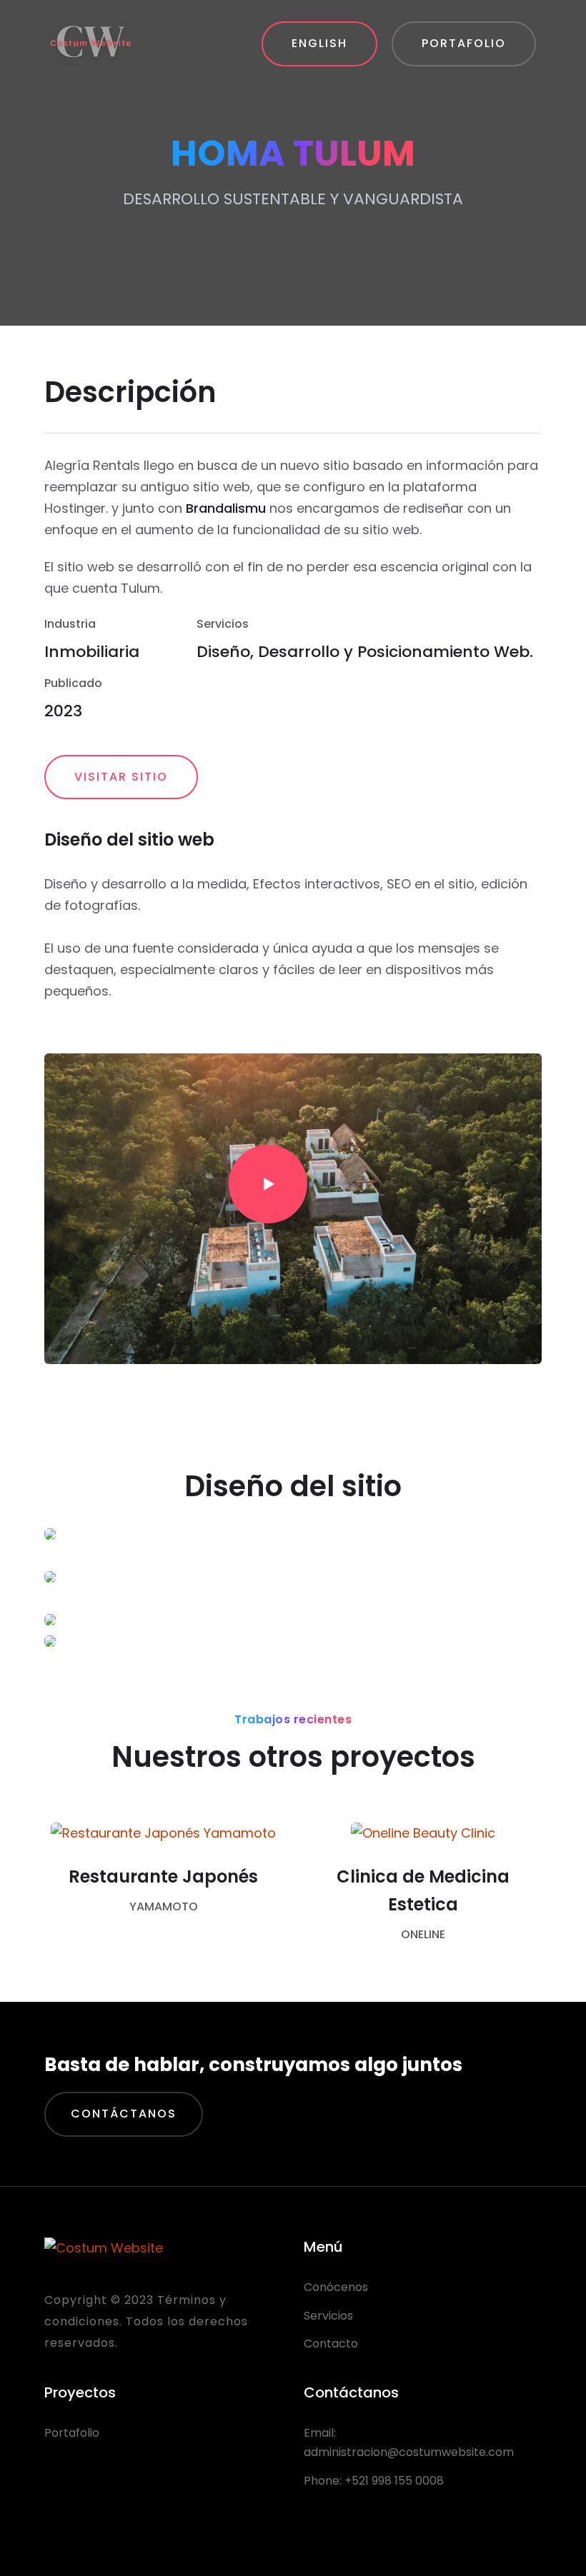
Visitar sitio (121, 777)
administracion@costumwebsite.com (409, 2452)
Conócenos (336, 2287)
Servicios (328, 2316)
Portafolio (72, 2433)
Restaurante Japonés (163, 1876)
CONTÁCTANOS (124, 2114)
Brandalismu (226, 508)
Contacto (331, 2344)
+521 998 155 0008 (394, 2481)
